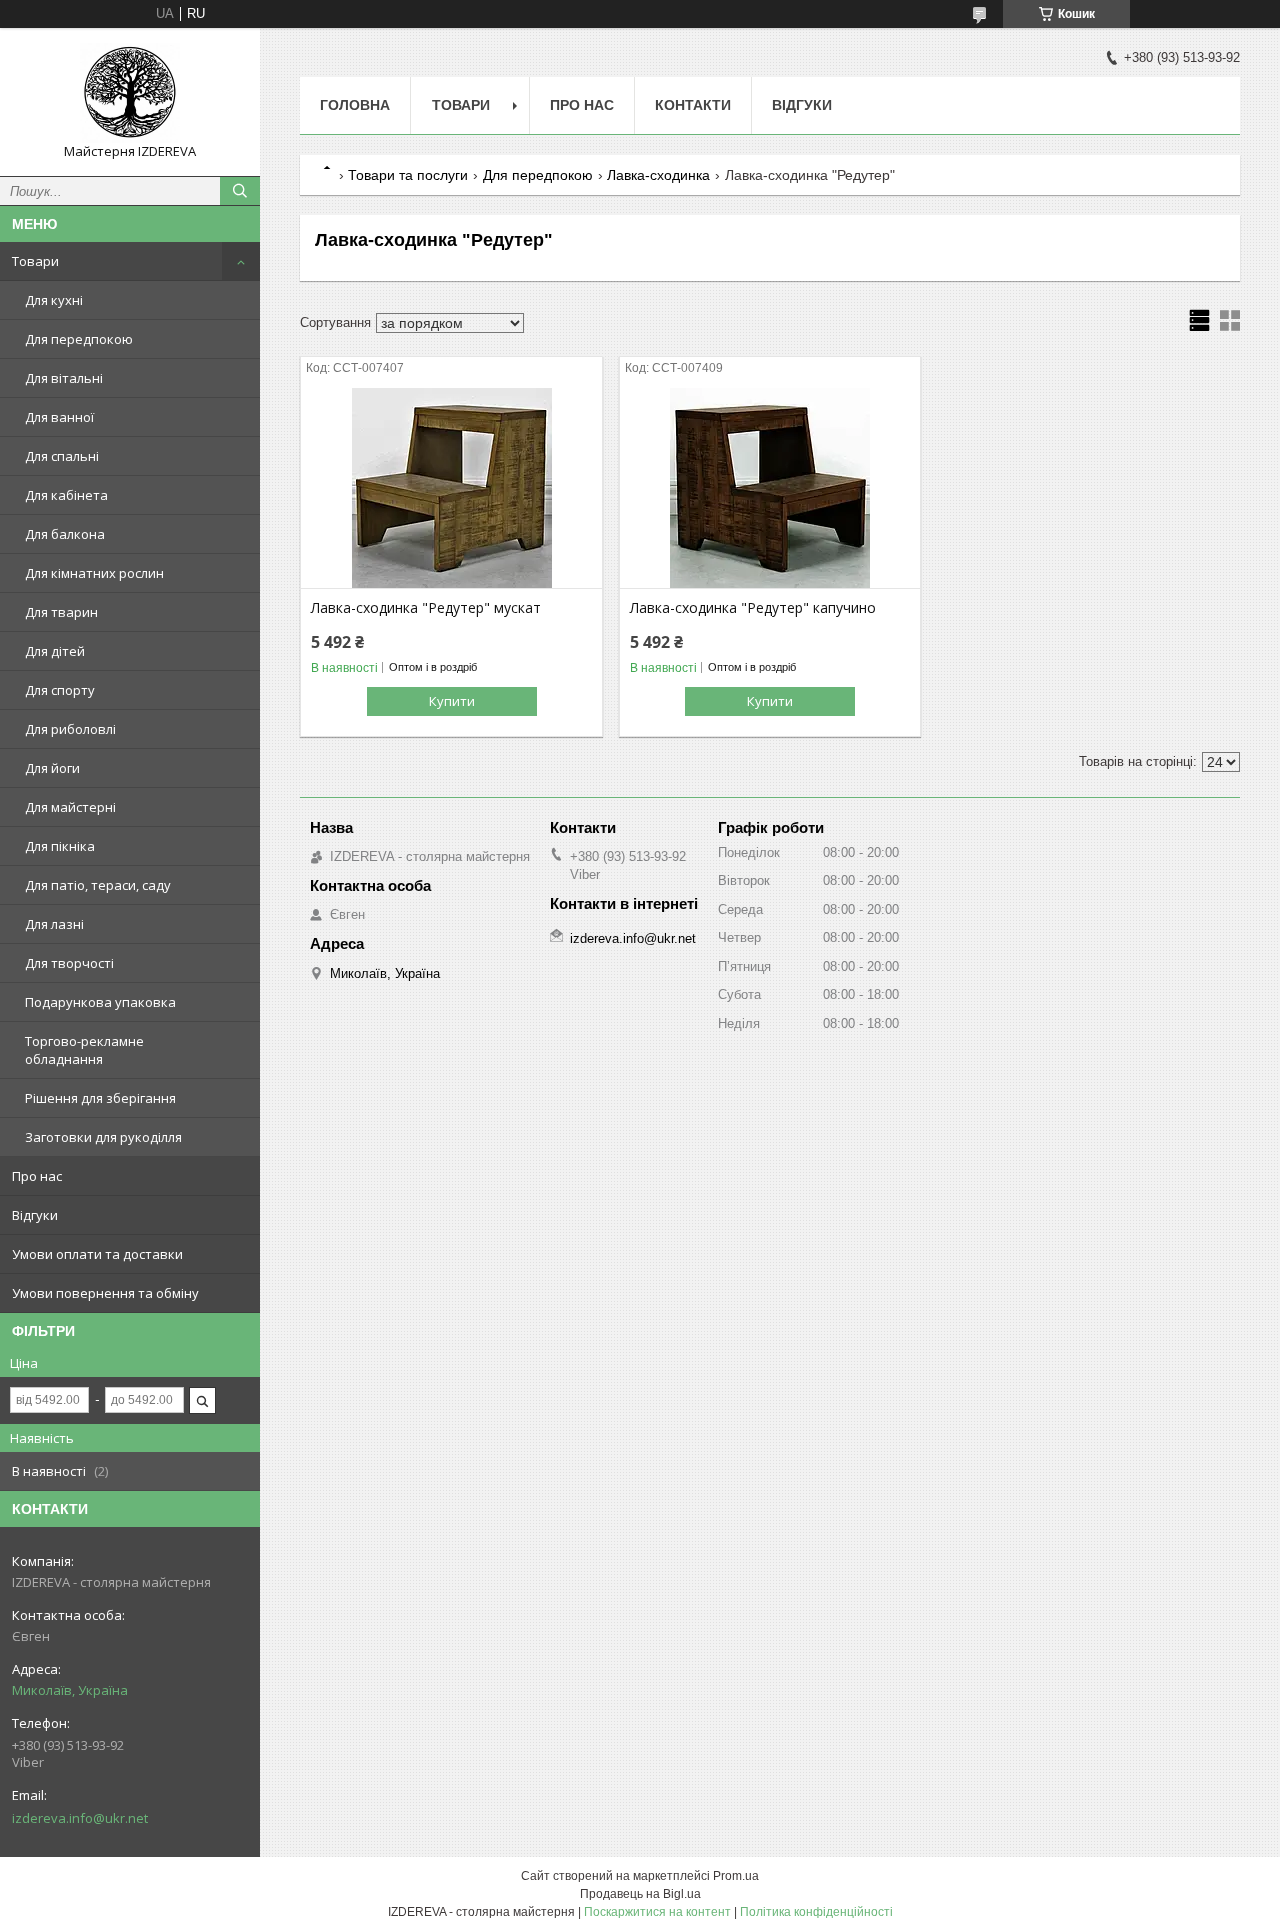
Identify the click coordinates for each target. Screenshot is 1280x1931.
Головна (355, 105)
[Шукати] (240, 191)
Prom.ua (736, 1876)
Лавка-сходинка (658, 175)
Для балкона (65, 534)
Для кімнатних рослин (94, 573)
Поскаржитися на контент (657, 1912)
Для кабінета (66, 495)
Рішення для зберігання (100, 1098)
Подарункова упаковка (100, 1002)
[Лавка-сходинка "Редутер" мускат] (451, 488)
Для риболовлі (70, 729)
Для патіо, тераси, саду (98, 885)
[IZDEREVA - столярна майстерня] (130, 93)
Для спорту (60, 690)
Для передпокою (79, 339)
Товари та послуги (408, 175)
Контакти (693, 105)
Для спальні (62, 456)
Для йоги (52, 768)
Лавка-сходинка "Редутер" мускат (426, 608)
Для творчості (69, 963)
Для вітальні (64, 378)
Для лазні (54, 924)
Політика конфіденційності (816, 1912)
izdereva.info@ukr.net (80, 1818)
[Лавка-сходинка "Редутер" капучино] (770, 488)
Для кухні (54, 300)
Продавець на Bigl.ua (640, 1894)
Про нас (37, 1176)
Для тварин (61, 612)
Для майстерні (70, 807)
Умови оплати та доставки (97, 1254)
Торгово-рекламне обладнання (84, 1050)
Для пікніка (60, 846)
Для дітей (55, 651)
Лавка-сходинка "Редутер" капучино (753, 608)
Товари (35, 261)
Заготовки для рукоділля (103, 1137)
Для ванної (59, 417)
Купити (452, 701)
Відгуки (35, 1215)
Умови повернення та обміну (105, 1293)
